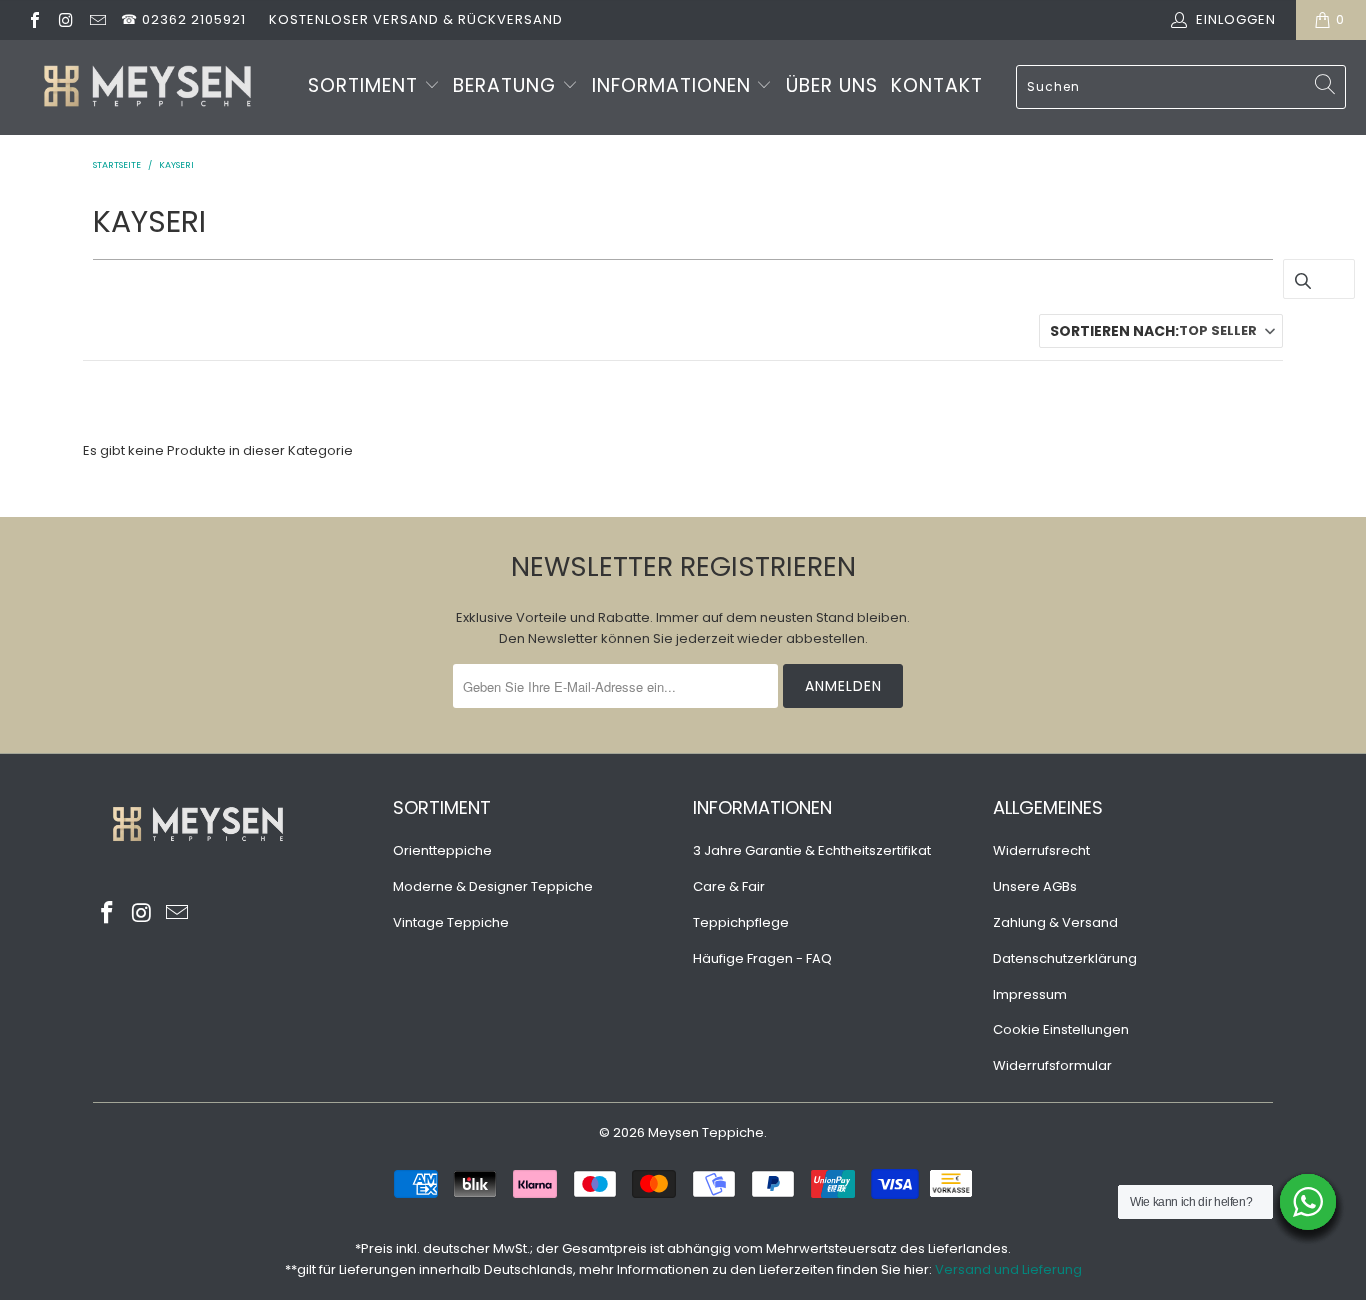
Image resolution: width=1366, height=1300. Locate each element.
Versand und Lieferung (1008, 1269)
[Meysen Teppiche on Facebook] (34, 19)
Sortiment (366, 85)
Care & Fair (729, 886)
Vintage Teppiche (451, 922)
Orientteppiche (442, 850)
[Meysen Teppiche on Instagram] (65, 19)
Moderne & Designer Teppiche (493, 886)
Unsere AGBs (1035, 886)
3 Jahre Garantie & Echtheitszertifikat (812, 850)
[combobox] (1181, 87)
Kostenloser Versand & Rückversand (416, 19)
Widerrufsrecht (1041, 850)
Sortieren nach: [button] (1153, 331)
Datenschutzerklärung (1065, 958)
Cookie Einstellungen (1061, 1029)
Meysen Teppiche (706, 1132)
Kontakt (937, 85)
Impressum (1030, 994)
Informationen (674, 85)
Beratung (507, 85)
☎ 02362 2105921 (183, 19)
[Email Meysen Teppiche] (97, 19)
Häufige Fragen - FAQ (762, 958)
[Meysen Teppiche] (147, 87)
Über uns (832, 85)
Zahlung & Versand (1055, 922)
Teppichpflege (741, 922)
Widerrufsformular (1052, 1065)
